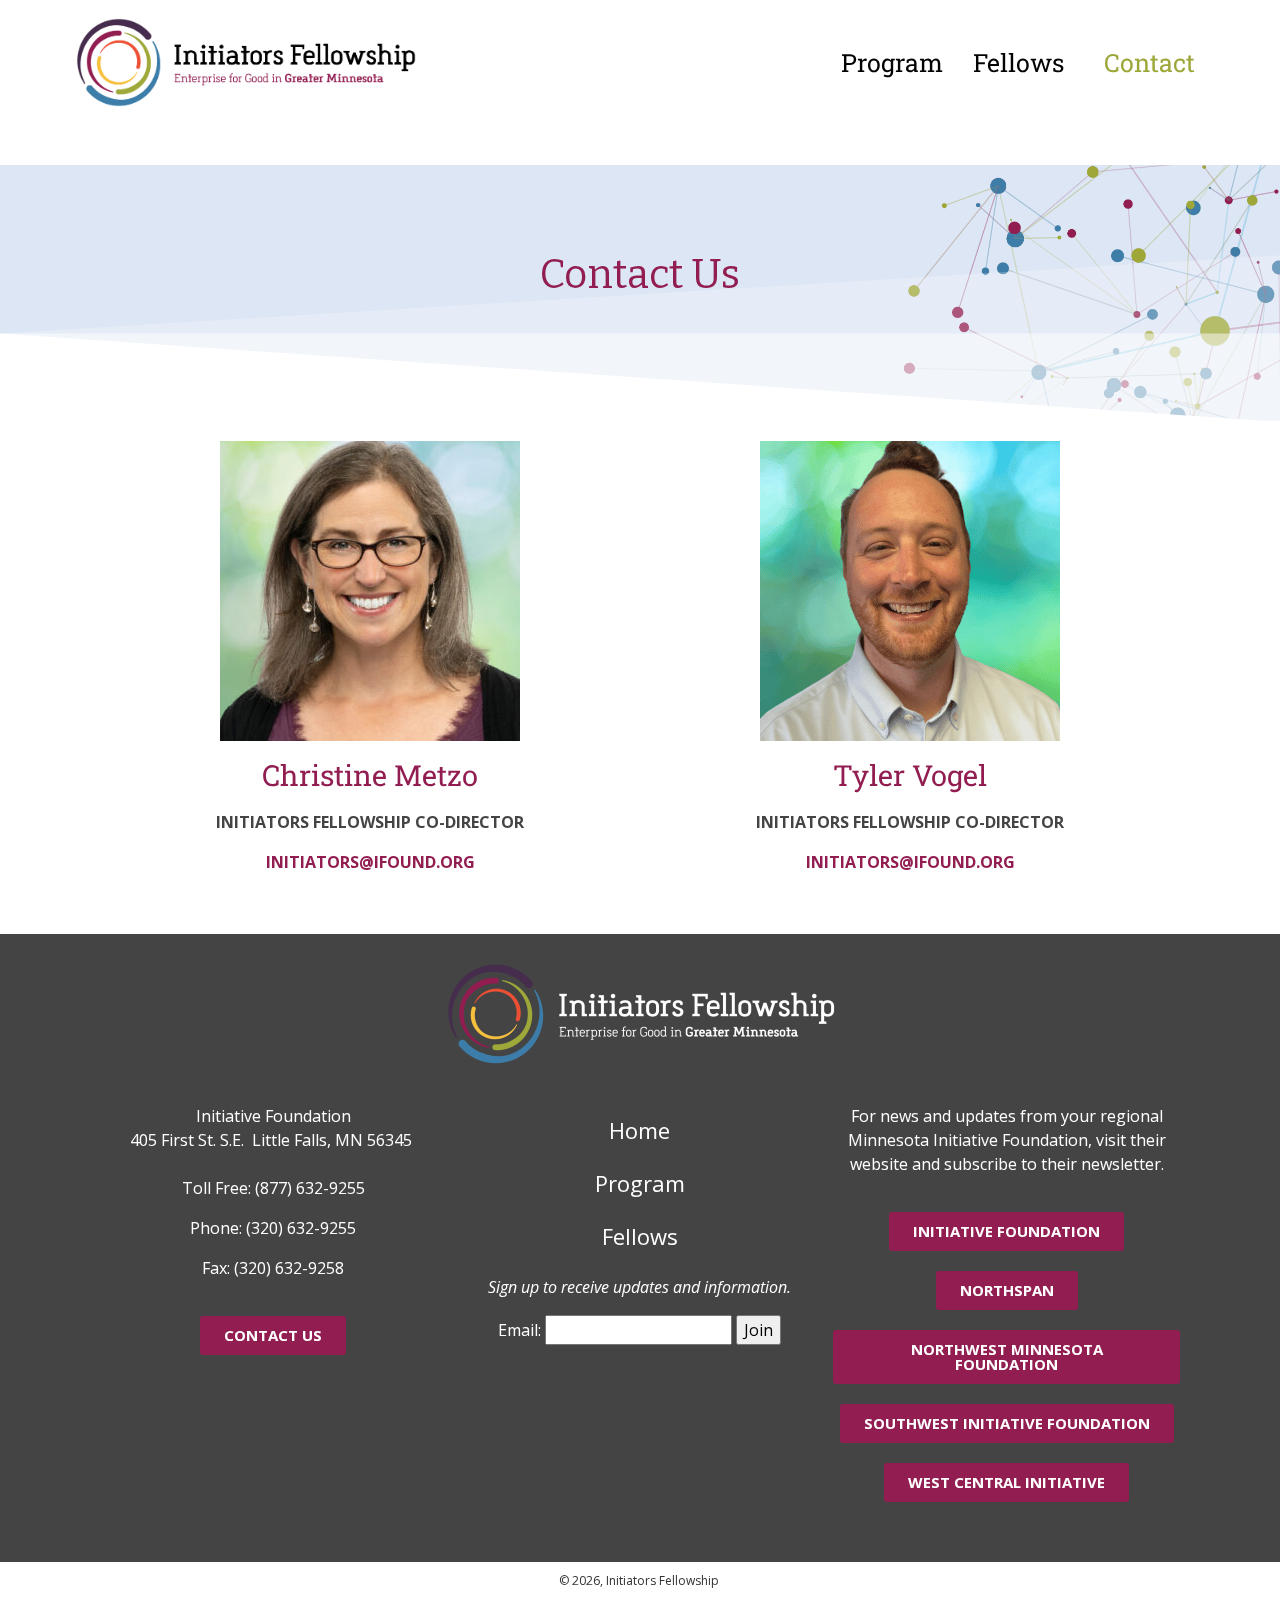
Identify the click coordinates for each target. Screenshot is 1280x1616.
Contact (1149, 62)
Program (892, 62)
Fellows (1018, 62)
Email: (519, 1330)
